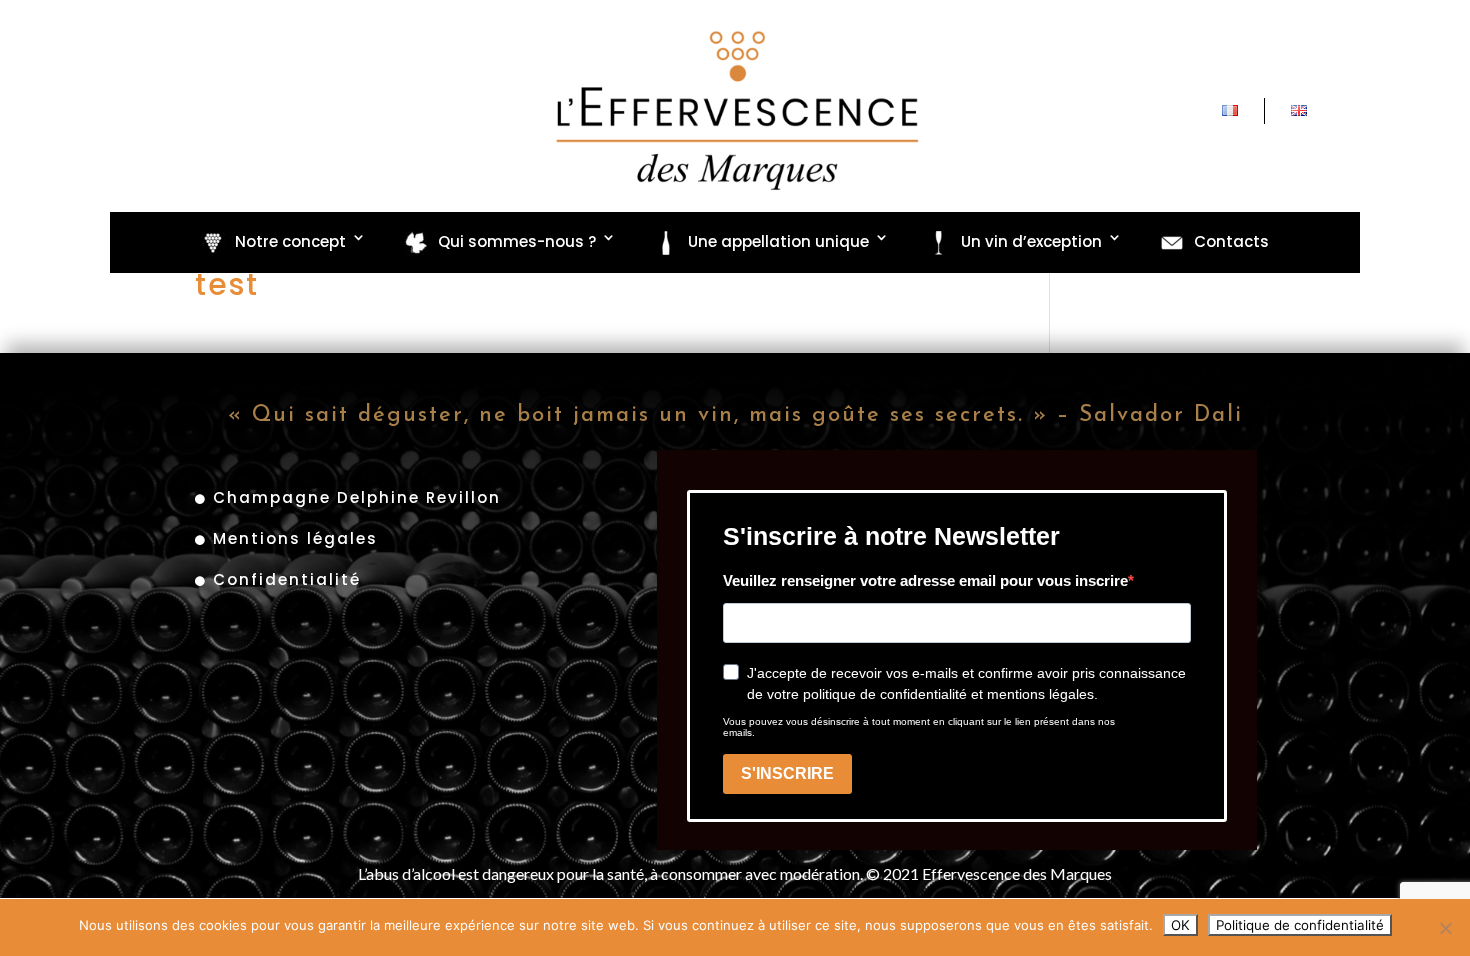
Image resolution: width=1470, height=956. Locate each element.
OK (1180, 925)
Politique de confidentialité (1300, 925)
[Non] (1445, 928)
